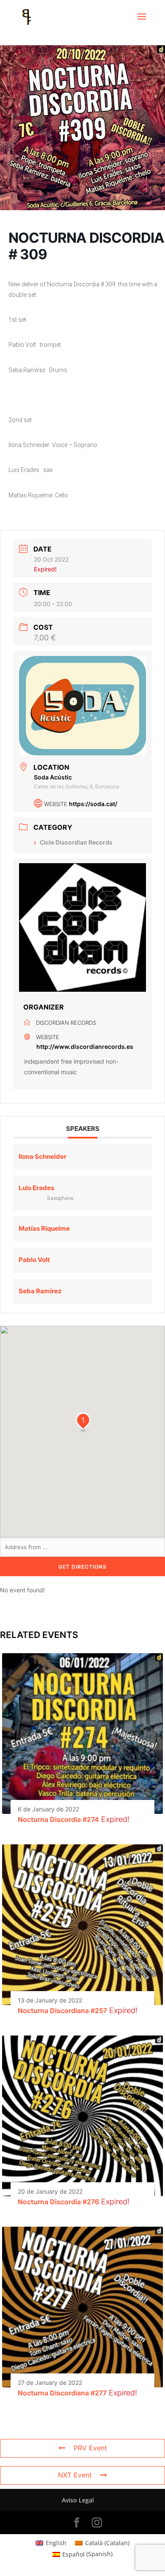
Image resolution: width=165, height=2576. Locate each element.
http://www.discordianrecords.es (85, 1047)
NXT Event (75, 2475)
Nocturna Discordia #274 (58, 1819)
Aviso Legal (78, 2500)
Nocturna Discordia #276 (58, 2202)
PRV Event (90, 2448)
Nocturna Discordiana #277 (62, 2393)
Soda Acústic (53, 777)
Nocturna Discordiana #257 (62, 2011)
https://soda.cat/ (93, 804)
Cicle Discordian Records (76, 842)
